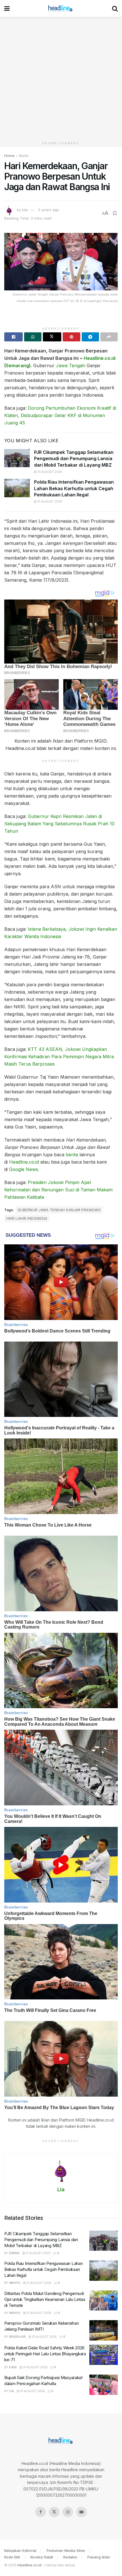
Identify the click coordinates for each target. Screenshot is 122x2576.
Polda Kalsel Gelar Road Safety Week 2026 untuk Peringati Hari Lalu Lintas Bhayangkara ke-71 (45, 2354)
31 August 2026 (49, 472)
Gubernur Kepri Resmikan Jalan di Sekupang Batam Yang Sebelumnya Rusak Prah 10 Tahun (59, 824)
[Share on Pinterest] (71, 337)
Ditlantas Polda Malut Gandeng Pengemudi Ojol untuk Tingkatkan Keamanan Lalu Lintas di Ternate (45, 2299)
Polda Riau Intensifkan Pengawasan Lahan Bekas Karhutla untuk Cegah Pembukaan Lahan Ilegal (74, 488)
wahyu (15, 2283)
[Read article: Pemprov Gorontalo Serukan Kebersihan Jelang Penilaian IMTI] (104, 2330)
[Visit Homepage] (61, 8)
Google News (24, 1169)
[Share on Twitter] (52, 337)
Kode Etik (12, 2557)
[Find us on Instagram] (68, 2512)
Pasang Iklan (99, 2557)
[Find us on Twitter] (54, 2512)
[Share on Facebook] (13, 337)
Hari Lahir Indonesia (27, 1218)
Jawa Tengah (71, 365)
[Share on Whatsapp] (33, 337)
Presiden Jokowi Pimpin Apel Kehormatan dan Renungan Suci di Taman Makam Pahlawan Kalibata (58, 1190)
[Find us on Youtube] (81, 2512)
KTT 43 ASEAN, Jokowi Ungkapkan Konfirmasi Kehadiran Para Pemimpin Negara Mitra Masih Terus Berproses (59, 1057)
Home (9, 156)
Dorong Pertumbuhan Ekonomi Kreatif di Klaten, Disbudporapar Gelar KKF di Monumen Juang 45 (60, 415)
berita (72, 1155)
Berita (24, 156)
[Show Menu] (7, 8)
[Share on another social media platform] (109, 337)
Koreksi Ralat (42, 2557)
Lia (25, 210)
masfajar (17, 2337)
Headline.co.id (100, 358)
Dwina (14, 2253)
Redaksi (70, 2557)
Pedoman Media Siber (66, 2551)
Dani (13, 2367)
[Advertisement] (61, 78)
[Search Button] (115, 8)
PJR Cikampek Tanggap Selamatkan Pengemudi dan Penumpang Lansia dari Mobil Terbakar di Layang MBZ (74, 459)
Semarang (17, 365)
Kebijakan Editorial (20, 2551)
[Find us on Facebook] (41, 2512)
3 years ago (49, 210)
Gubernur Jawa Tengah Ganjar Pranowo (59, 1210)
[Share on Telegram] (90, 337)
